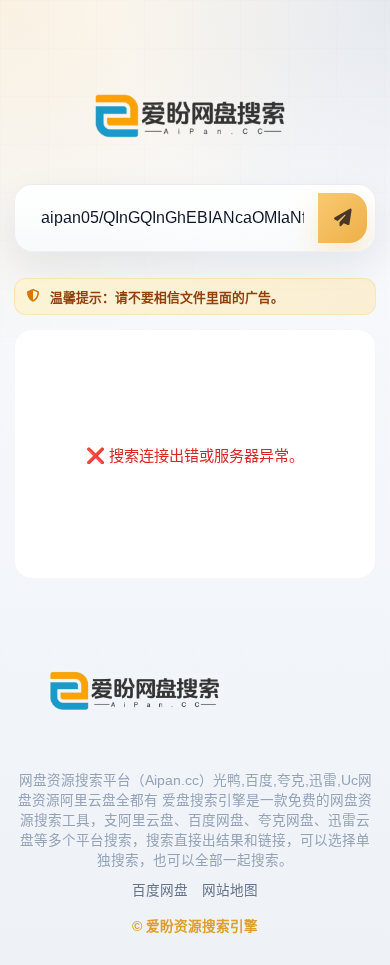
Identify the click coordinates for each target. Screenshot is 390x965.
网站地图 (230, 890)
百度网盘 (160, 890)
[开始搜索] (342, 218)
